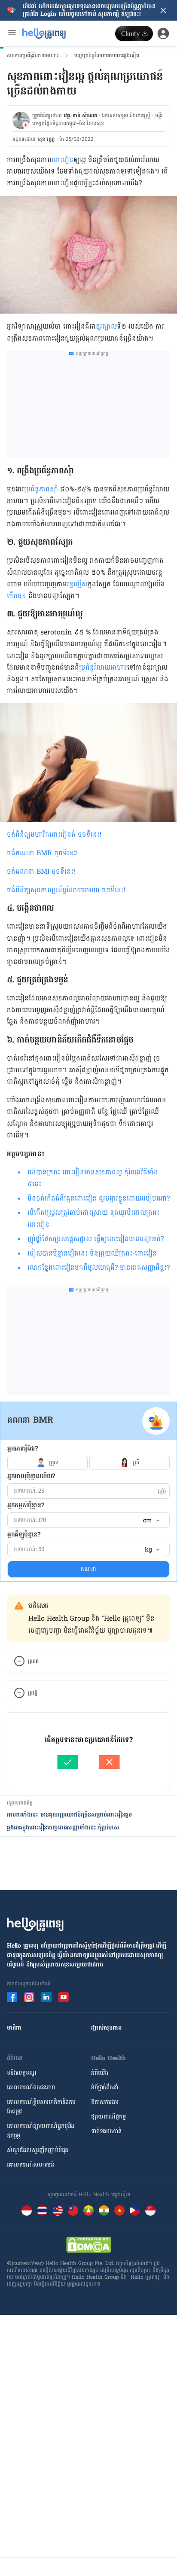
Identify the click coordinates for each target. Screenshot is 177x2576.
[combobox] (151, 1521)
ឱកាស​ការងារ (105, 2102)
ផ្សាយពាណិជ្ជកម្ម (108, 2117)
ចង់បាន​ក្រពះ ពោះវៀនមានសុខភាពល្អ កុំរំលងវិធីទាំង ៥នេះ (93, 1178)
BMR (45, 853)
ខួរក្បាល (106, 326)
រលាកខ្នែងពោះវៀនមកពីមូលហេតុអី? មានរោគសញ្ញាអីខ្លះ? (99, 1267)
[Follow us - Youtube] (64, 1997)
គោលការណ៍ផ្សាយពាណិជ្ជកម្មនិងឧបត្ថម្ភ (41, 2131)
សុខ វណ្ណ (46, 139)
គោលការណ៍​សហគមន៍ (31, 2165)
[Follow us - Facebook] (12, 1997)
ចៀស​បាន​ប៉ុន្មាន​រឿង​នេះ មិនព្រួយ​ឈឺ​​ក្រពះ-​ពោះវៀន (92, 1253)
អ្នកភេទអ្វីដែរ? (23, 1449)
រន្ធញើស (77, 584)
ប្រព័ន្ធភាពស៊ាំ (41, 489)
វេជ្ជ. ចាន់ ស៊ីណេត (80, 116)
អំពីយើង (100, 2073)
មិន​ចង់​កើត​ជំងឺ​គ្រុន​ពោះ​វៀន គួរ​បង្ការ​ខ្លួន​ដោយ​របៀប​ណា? (99, 1198)
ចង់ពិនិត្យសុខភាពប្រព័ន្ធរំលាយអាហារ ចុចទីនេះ (65, 890)
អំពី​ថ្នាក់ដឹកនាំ (105, 2087)
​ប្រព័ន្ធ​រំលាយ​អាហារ (103, 667)
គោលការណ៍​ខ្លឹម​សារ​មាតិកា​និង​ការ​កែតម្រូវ (41, 2107)
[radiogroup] (88, 1463)
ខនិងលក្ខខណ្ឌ (22, 2073)
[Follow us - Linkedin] (46, 1997)
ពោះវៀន (63, 160)
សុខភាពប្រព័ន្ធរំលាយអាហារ (33, 55)
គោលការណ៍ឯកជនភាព (31, 2087)
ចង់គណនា (22, 853)
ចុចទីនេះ (65, 853)
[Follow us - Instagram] (29, 1997)
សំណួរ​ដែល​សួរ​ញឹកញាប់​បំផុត (38, 2150)
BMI (55, 871)
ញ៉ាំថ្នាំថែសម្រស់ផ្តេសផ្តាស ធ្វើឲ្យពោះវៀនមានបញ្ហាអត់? (96, 1239)
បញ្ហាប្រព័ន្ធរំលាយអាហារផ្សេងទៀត (107, 55)
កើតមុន (17, 596)
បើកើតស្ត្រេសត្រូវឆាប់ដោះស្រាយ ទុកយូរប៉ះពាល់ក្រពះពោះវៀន (93, 1218)
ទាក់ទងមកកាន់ (106, 2131)
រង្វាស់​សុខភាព (106, 2028)
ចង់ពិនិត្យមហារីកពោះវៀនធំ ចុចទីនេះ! (54, 834)
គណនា (88, 1569)
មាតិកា (14, 2028)
